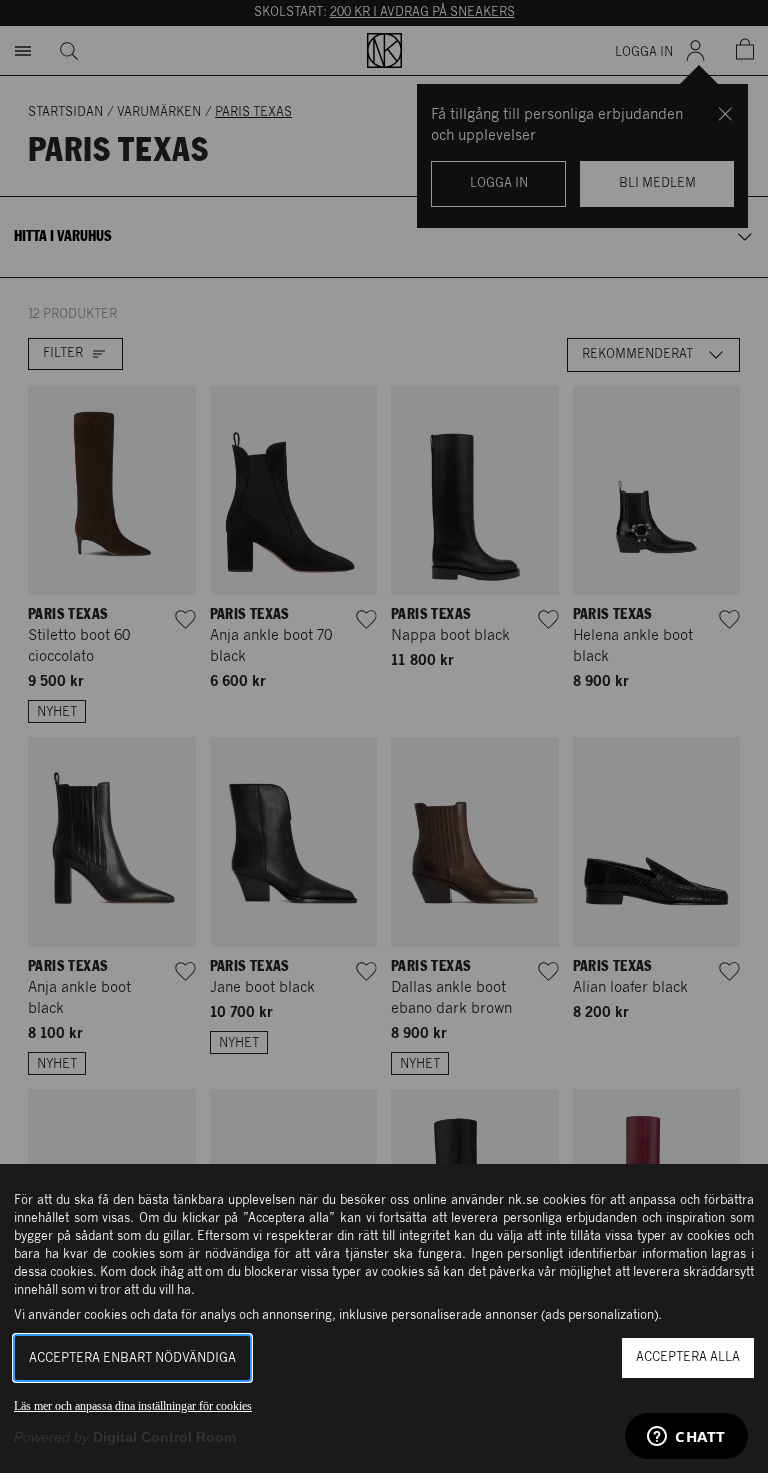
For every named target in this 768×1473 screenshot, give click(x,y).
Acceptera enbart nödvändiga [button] (132, 1358)
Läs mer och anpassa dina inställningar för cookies (133, 1406)
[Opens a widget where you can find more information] (686, 1438)
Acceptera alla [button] (688, 1357)
